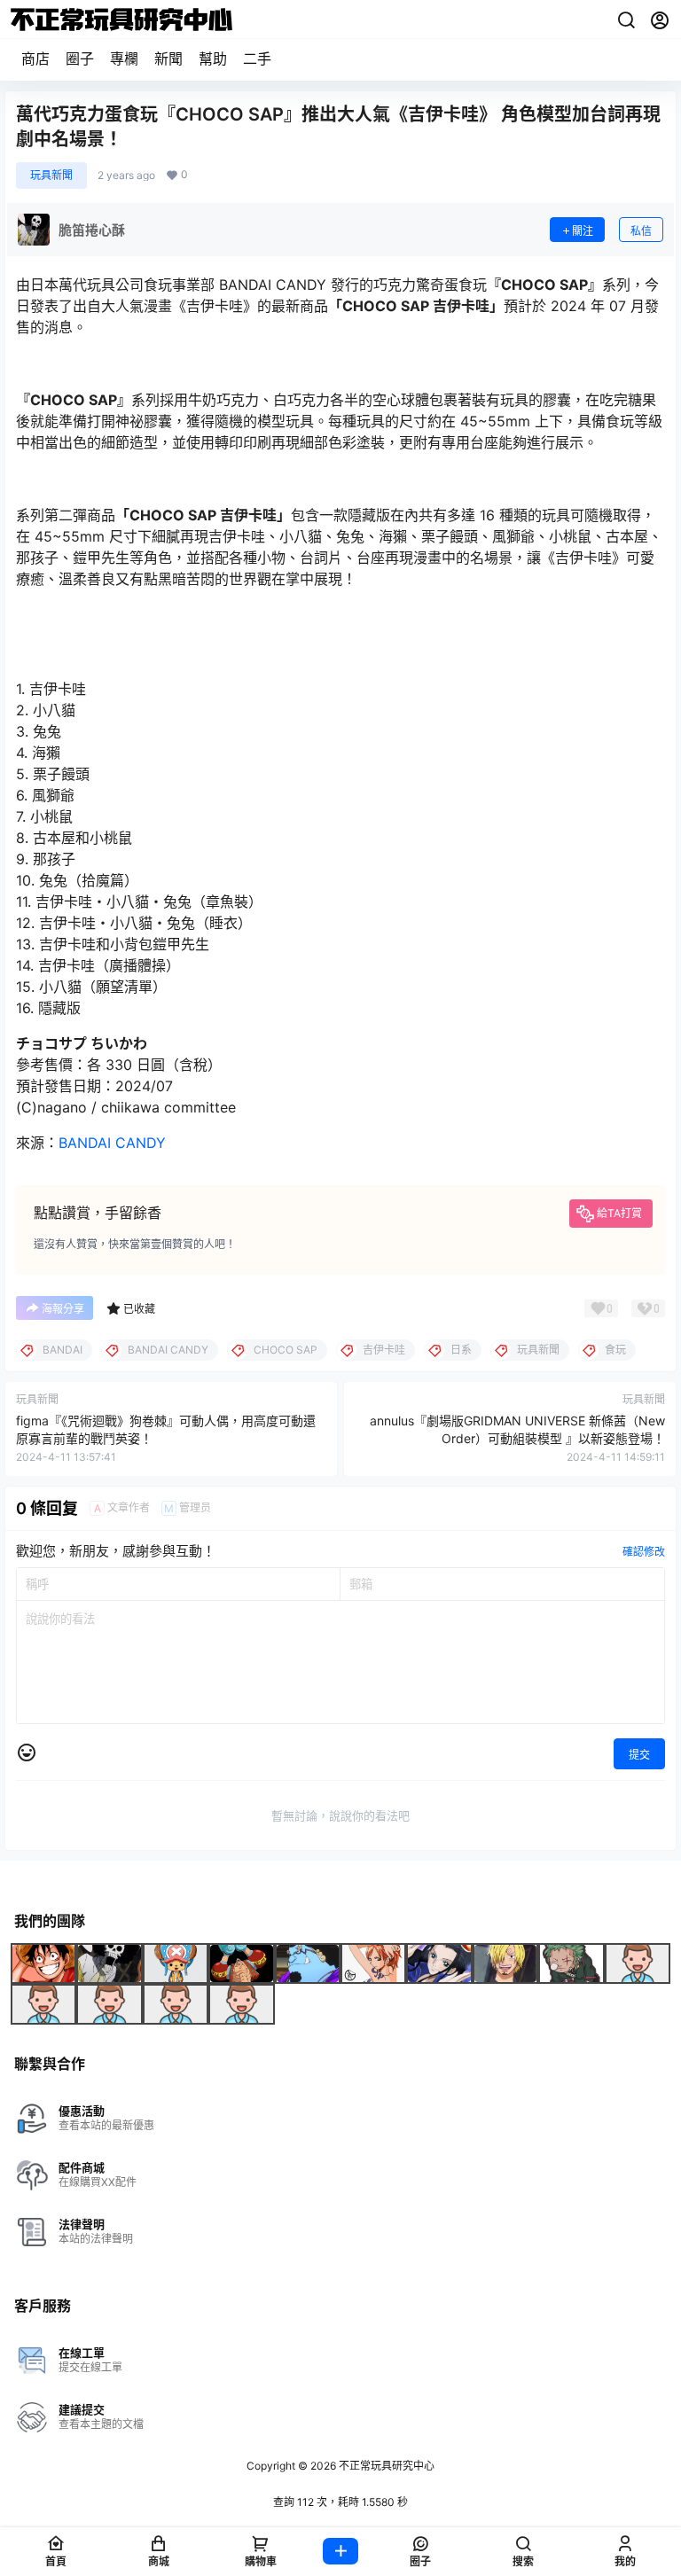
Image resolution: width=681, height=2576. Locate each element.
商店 (35, 59)
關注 (583, 231)
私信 (641, 231)
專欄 (124, 59)
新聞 (168, 59)
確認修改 (644, 1552)
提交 (639, 1755)
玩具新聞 (51, 175)
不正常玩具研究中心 (385, 2466)
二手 (257, 59)
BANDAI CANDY (112, 1143)
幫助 (213, 59)
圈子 (80, 59)
